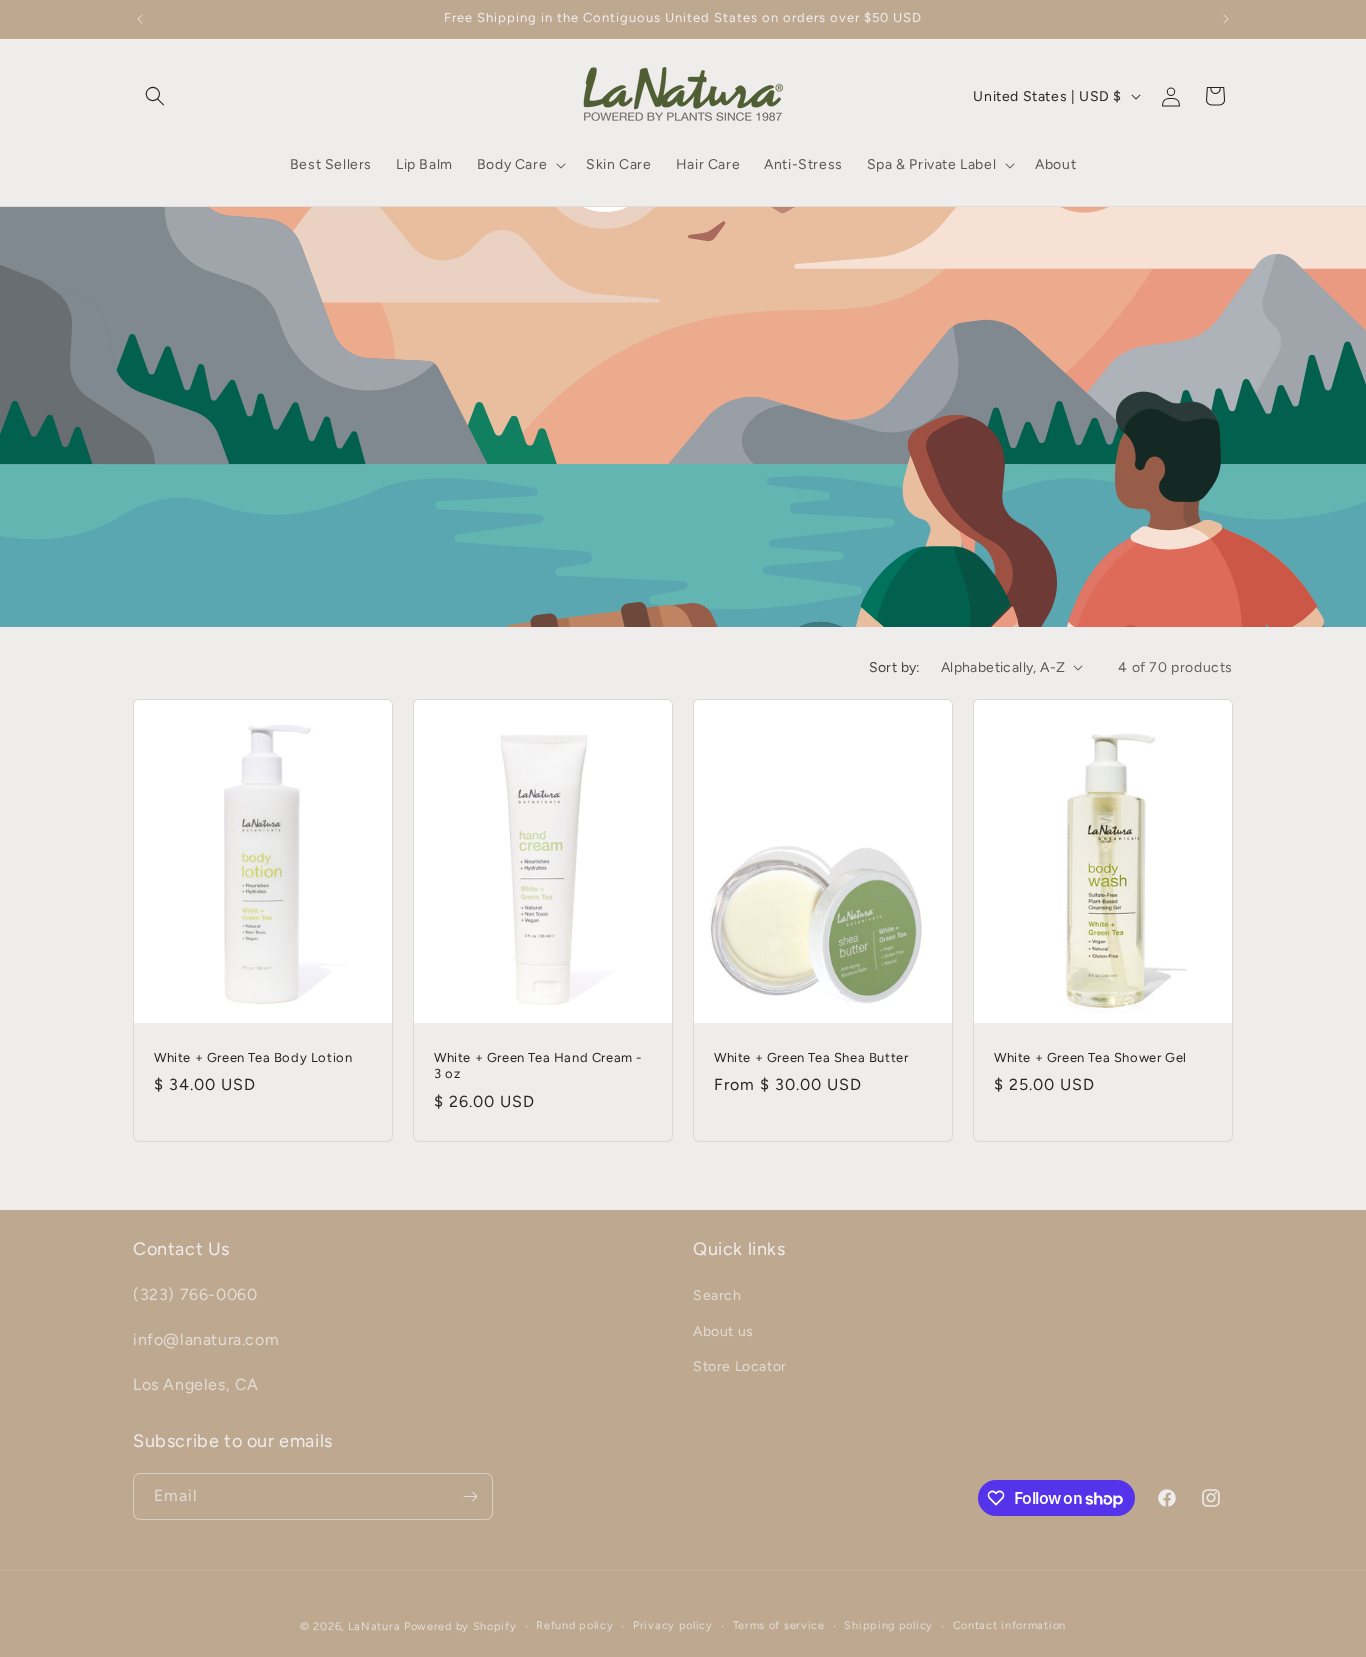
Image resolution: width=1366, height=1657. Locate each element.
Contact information (1009, 1625)
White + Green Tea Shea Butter (811, 1056)
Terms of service (779, 1625)
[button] (155, 96)
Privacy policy (673, 1625)
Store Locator (740, 1366)
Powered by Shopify (460, 1626)
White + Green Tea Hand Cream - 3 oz (538, 1065)
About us (723, 1331)
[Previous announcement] (140, 19)
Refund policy (574, 1625)
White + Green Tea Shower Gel (1090, 1056)
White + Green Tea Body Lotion (253, 1056)
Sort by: (895, 667)
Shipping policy (888, 1625)
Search (717, 1296)
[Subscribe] (470, 1496)
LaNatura (374, 1626)
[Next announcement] (1226, 19)
